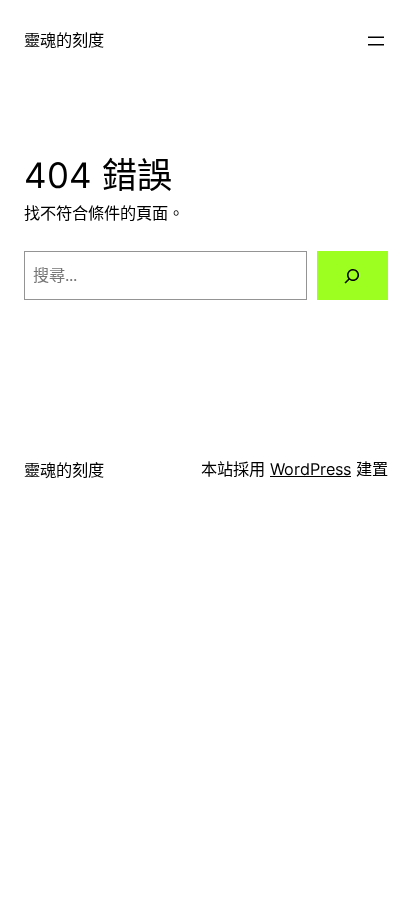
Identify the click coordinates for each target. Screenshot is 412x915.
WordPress (310, 469)
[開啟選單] (376, 41)
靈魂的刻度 (64, 40)
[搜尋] (352, 276)
